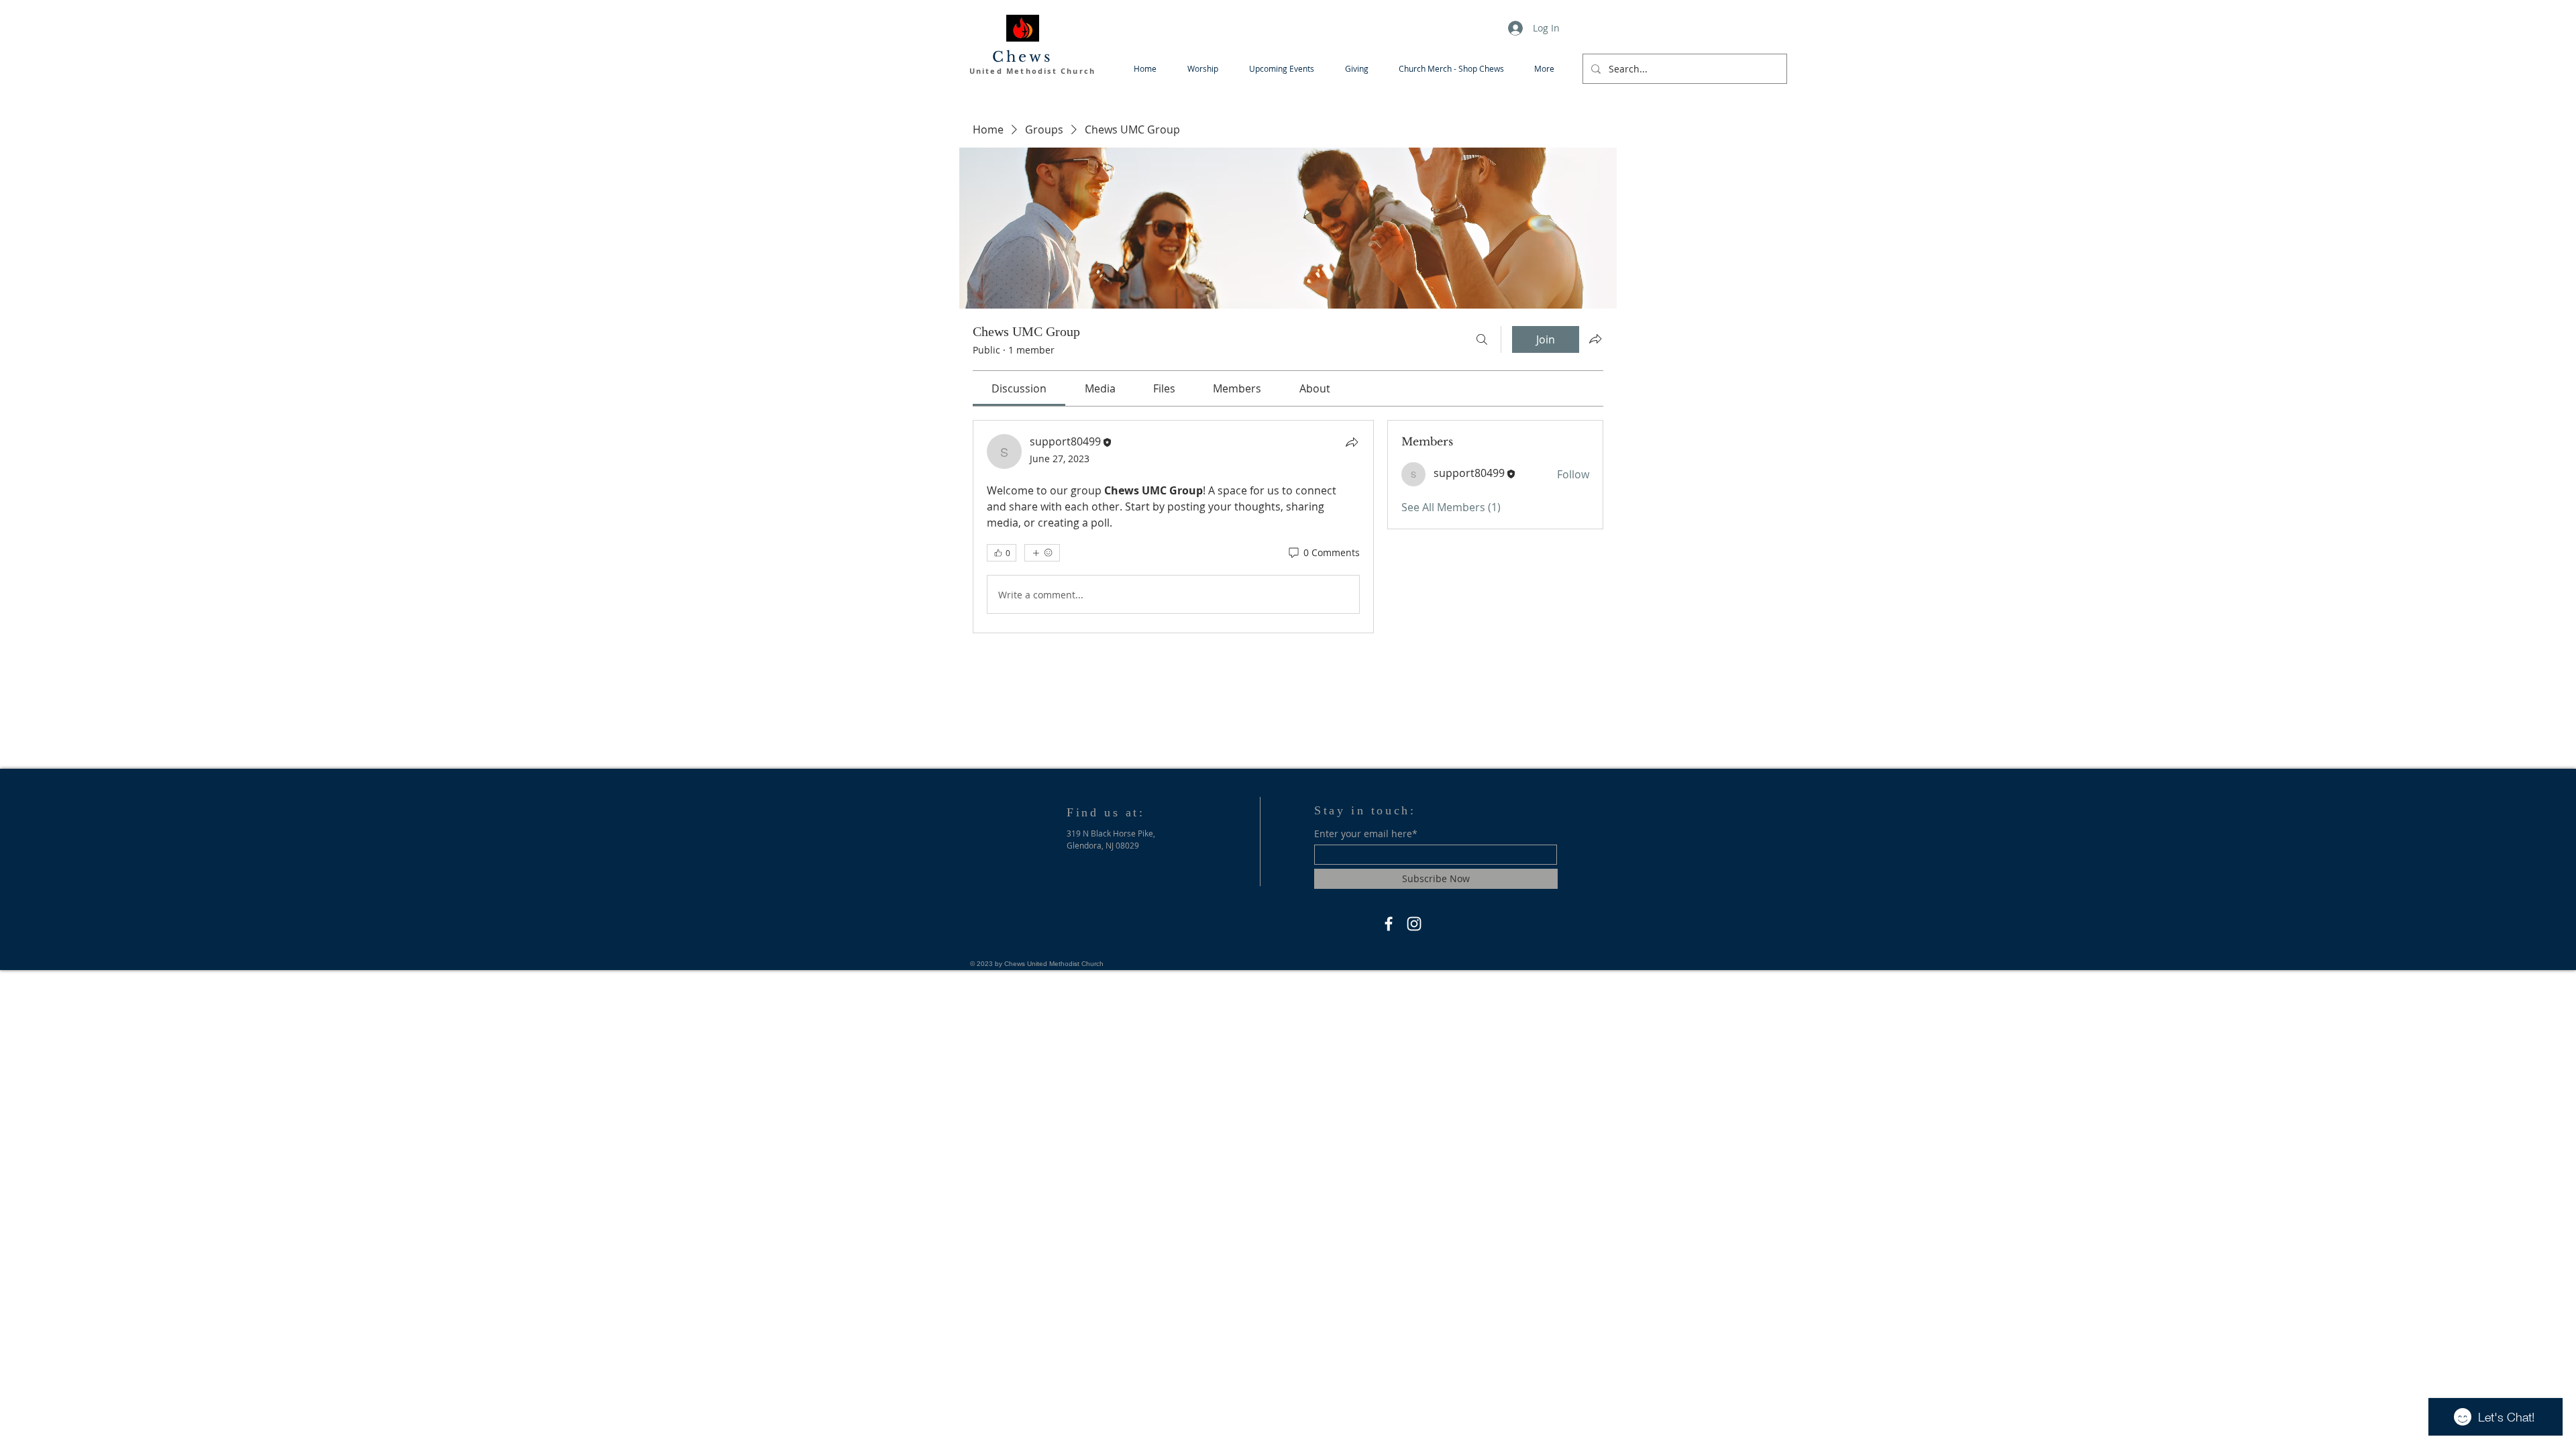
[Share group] (1595, 339)
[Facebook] (1389, 924)
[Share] (1352, 442)
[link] (1019, 388)
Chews (1023, 57)
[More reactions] (1042, 553)
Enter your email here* (1366, 834)
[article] (1173, 527)
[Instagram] (1414, 924)
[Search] (1482, 339)
